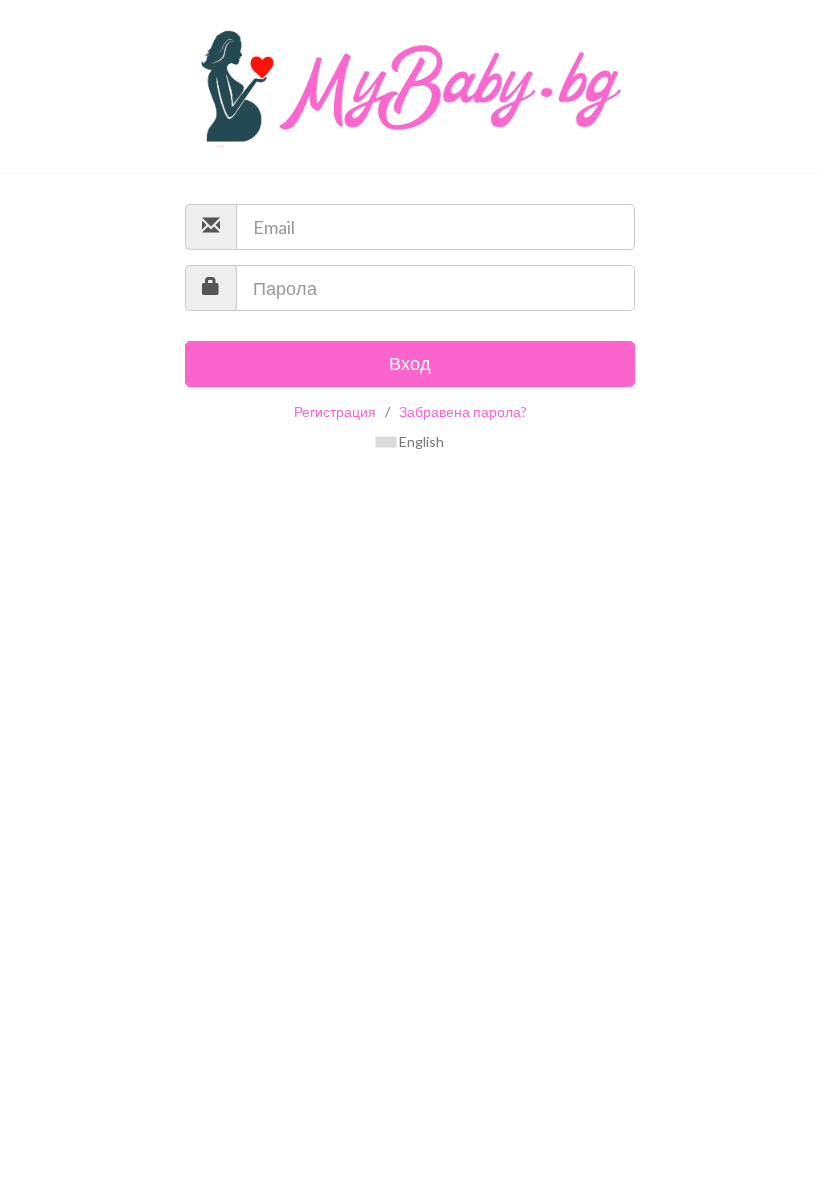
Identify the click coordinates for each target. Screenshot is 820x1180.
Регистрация (335, 411)
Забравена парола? (463, 411)
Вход (410, 363)
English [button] (420, 441)
